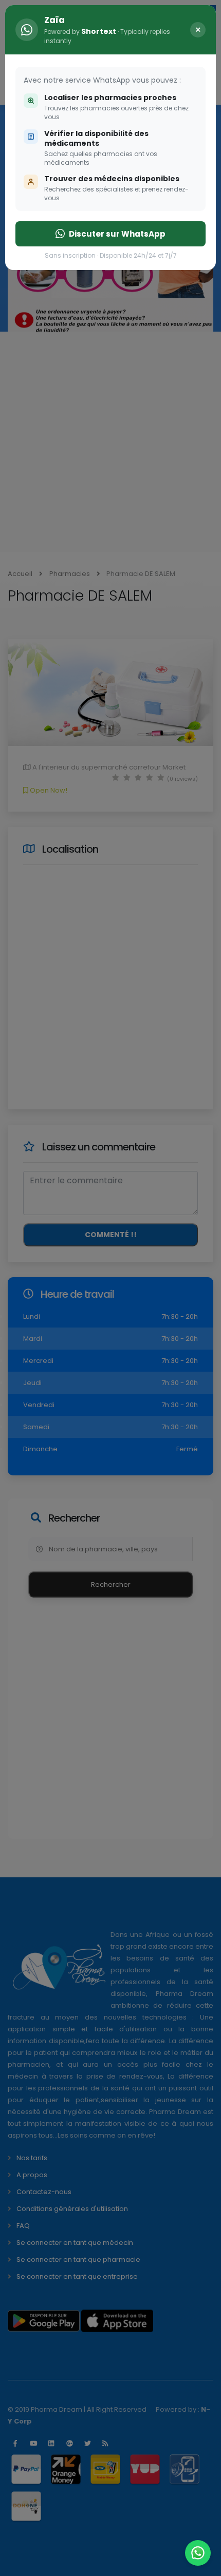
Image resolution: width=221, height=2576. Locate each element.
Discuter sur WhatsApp (117, 234)
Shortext (99, 31)
